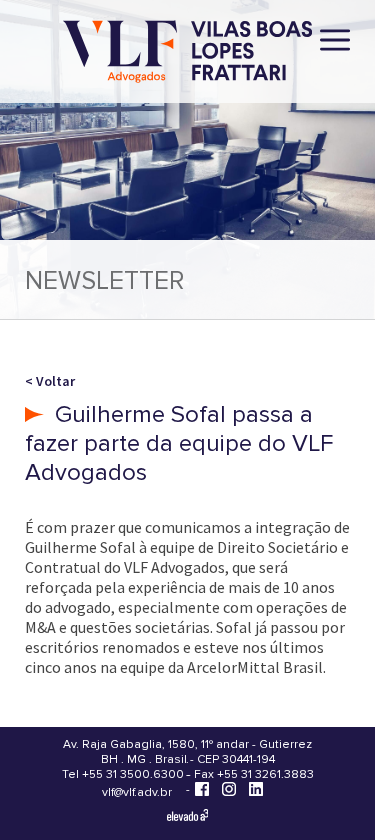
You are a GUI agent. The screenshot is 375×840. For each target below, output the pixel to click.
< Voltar (50, 381)
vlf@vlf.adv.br (137, 792)
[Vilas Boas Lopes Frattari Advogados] (188, 53)
